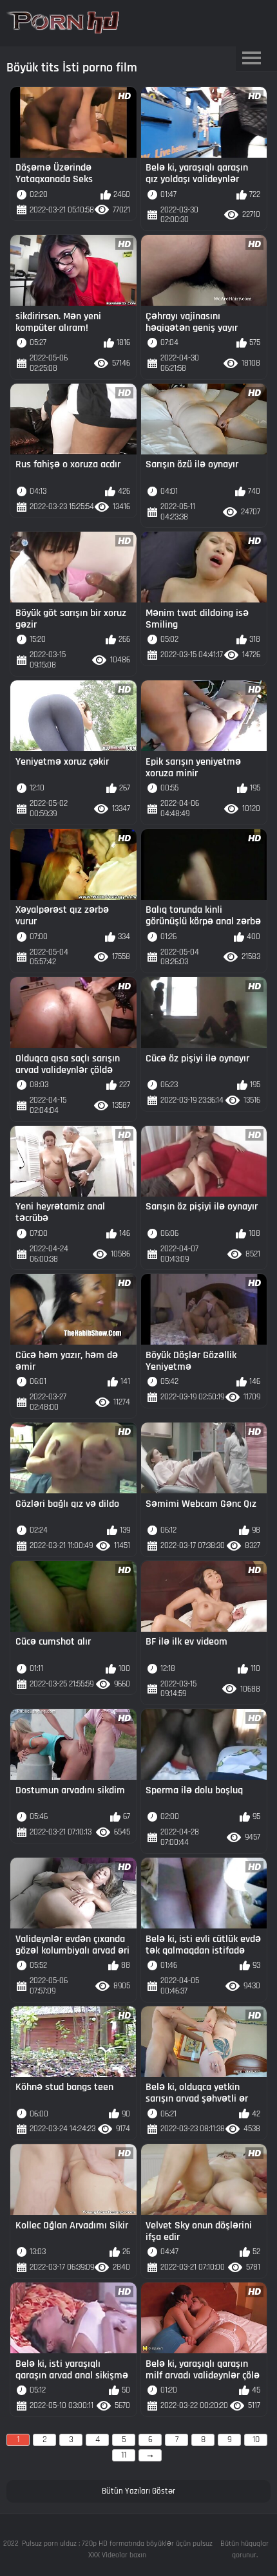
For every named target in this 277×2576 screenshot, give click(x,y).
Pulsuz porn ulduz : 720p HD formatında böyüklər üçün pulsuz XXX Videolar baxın (117, 2549)
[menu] (252, 59)
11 (124, 2455)
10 (256, 2440)
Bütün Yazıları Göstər (138, 2491)
